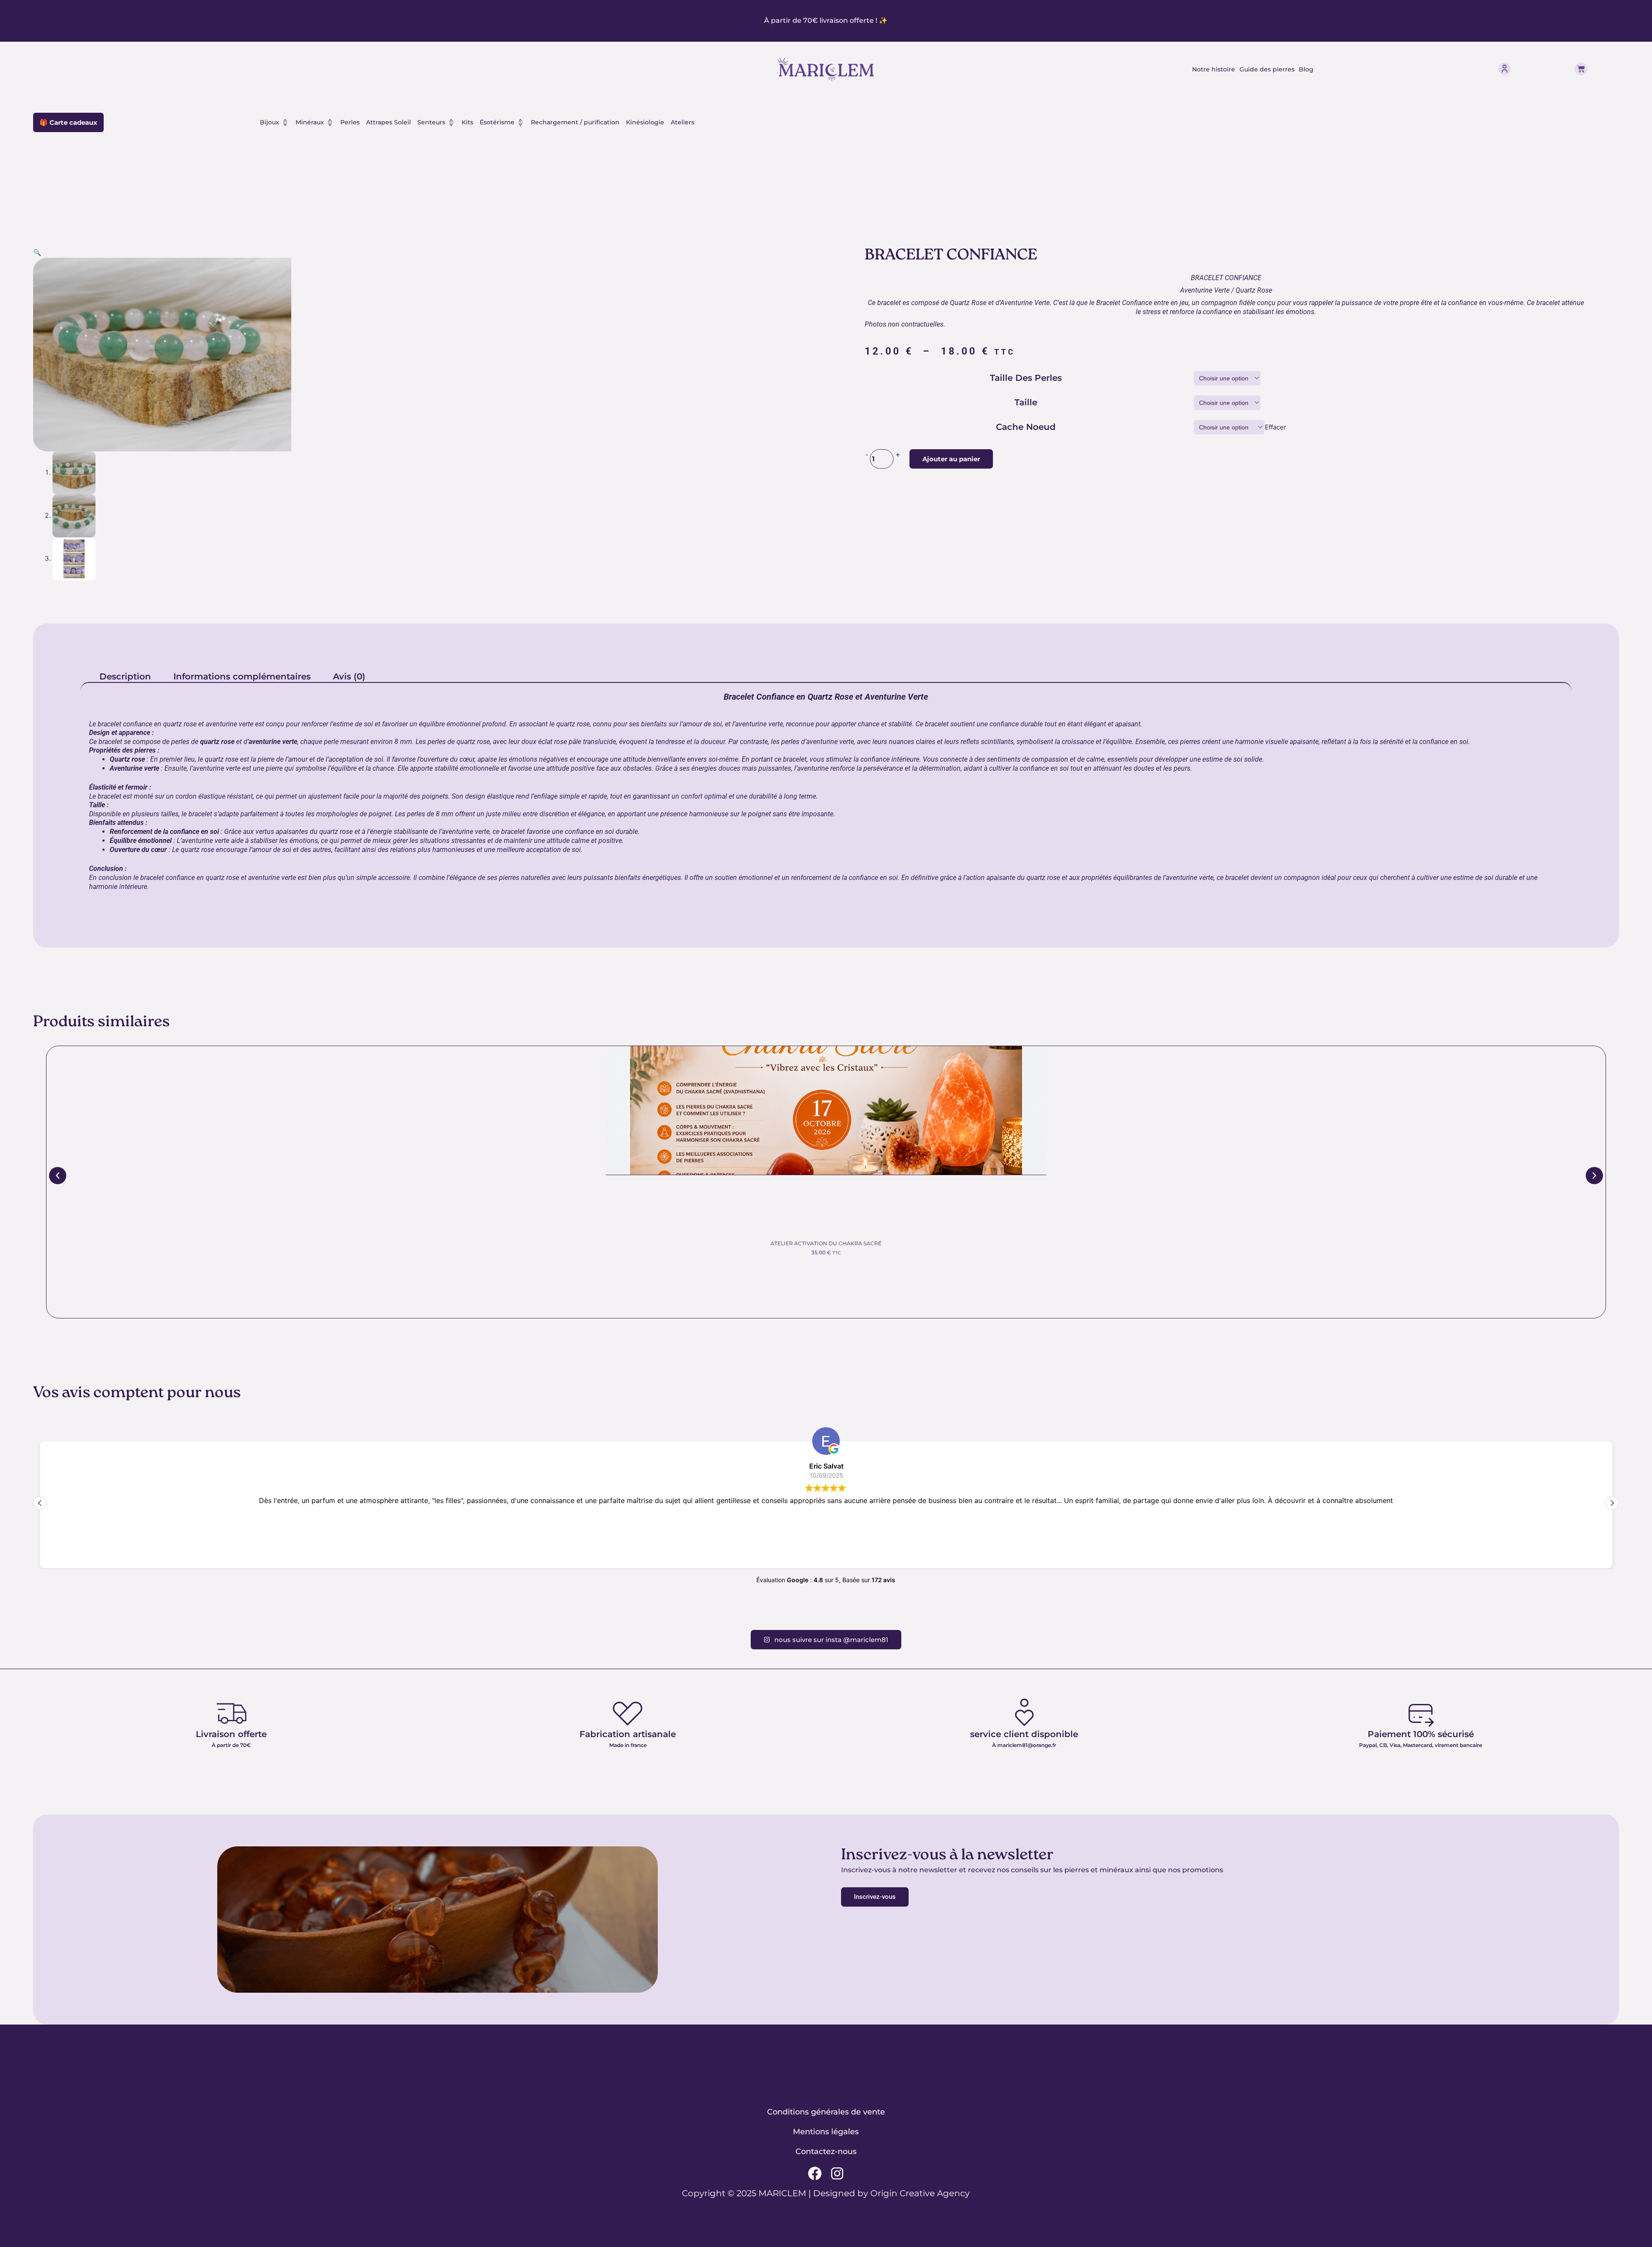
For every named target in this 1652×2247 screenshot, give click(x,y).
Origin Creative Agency (920, 2193)
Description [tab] (125, 676)
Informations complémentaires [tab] (242, 676)
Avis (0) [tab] (349, 676)
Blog (1306, 69)
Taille (1026, 402)
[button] (37, 252)
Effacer (1276, 427)
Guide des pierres (1267, 69)
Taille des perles (1026, 378)
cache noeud (1026, 427)
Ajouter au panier (951, 459)
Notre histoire (1214, 69)
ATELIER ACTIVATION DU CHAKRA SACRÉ (826, 1243)
